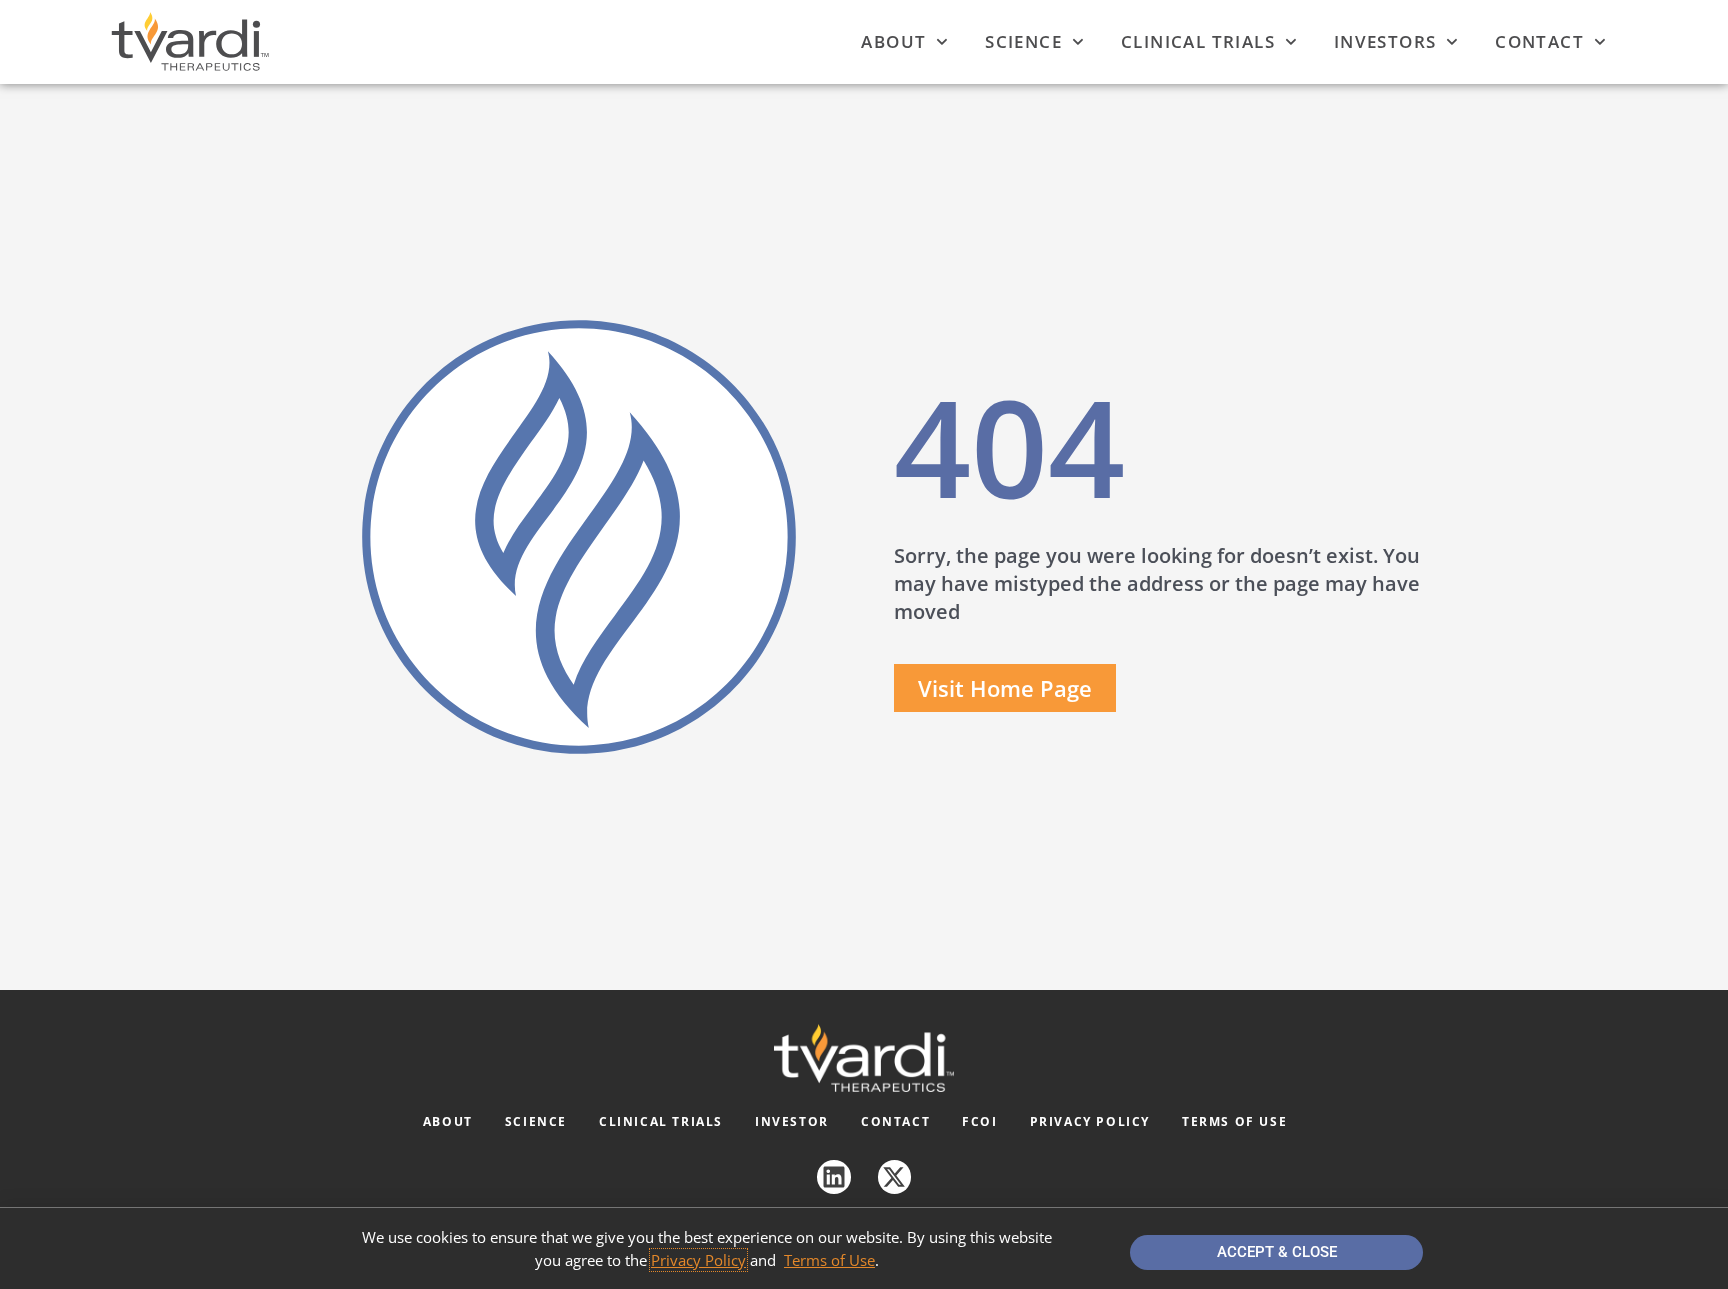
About (893, 41)
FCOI (979, 1121)
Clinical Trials (1198, 41)
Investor (792, 1121)
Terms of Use (1234, 1121)
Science (1023, 41)
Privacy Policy (1090, 1121)
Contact (1539, 41)
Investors (1385, 41)
